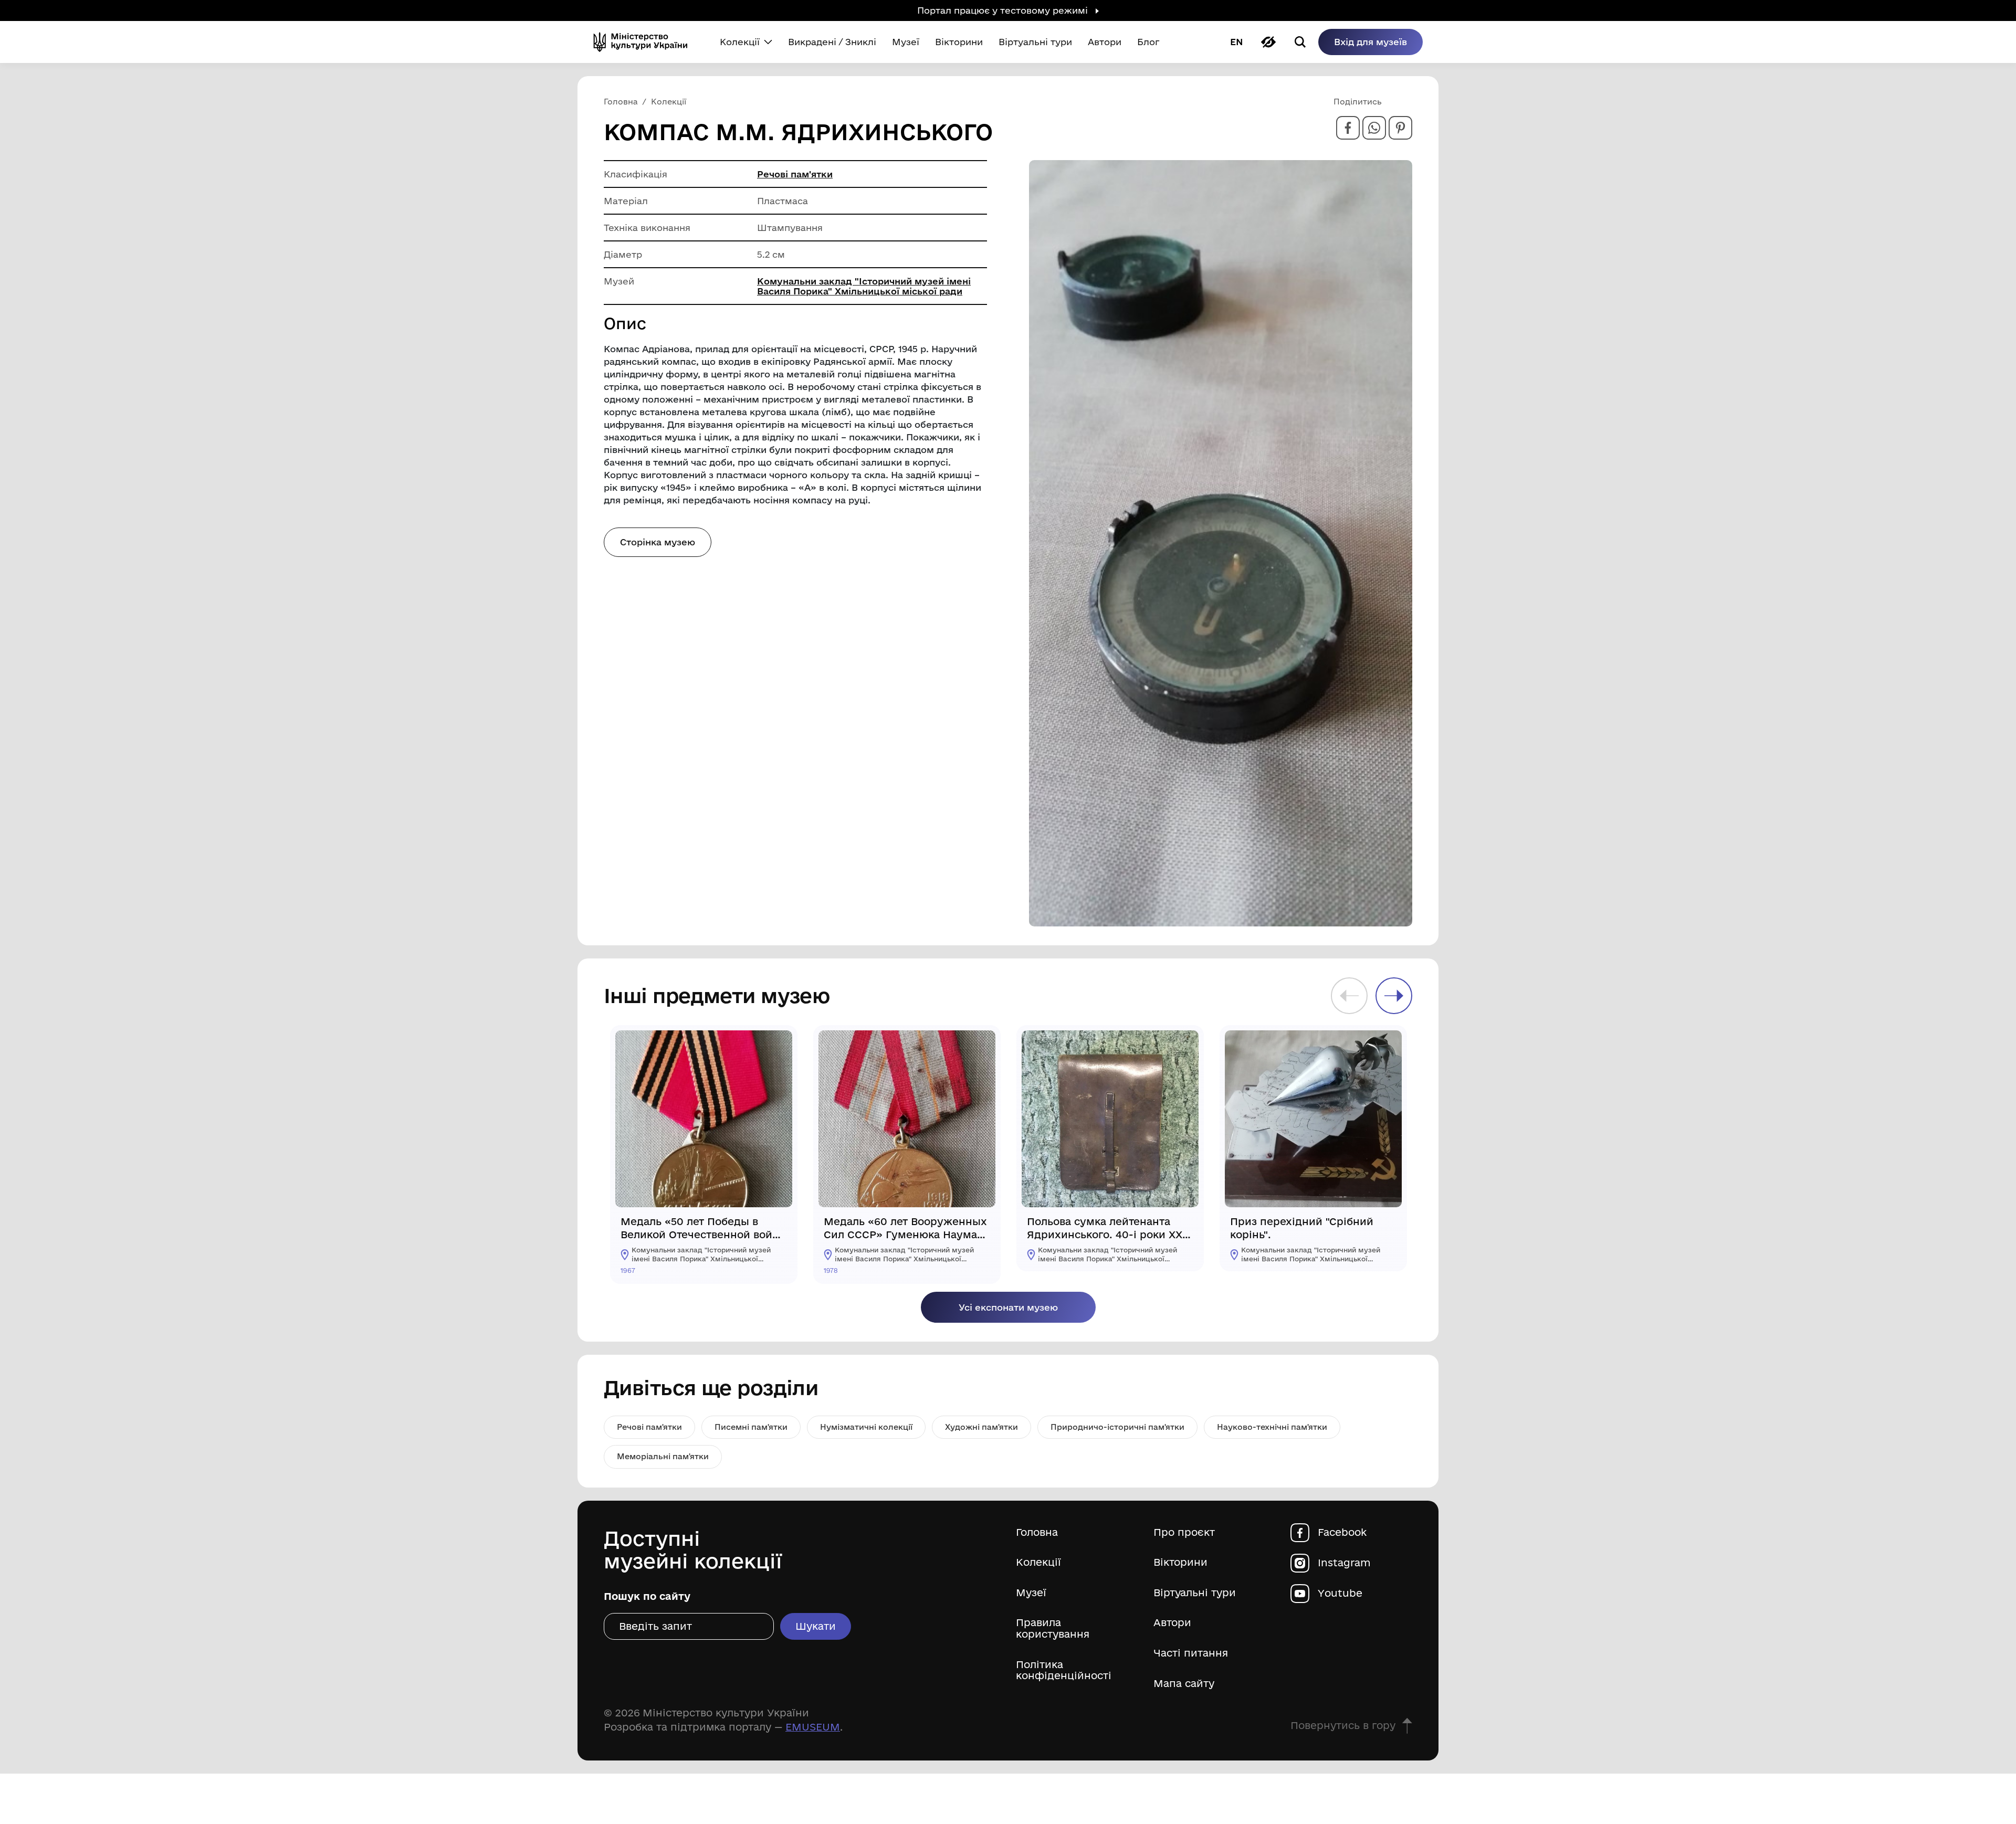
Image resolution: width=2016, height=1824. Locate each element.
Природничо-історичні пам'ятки (1117, 1427)
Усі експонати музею (1008, 1307)
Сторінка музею (658, 542)
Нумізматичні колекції (866, 1427)
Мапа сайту (1184, 1684)
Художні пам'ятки (981, 1427)
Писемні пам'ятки (751, 1427)
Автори (1172, 1623)
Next (1394, 996)
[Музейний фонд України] (645, 42)
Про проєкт (1184, 1532)
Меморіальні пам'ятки (663, 1456)
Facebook (1342, 1532)
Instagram (1344, 1563)
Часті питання (1191, 1653)
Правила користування (1053, 1628)
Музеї (1031, 1593)
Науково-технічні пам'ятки (1272, 1427)
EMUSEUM (813, 1727)
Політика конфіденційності (1064, 1670)
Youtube (1340, 1593)
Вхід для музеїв (1371, 42)
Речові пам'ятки (795, 174)
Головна (1037, 1532)
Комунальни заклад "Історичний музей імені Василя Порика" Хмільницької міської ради (864, 286)
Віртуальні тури (1195, 1593)
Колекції (1038, 1562)
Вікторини (1180, 1562)
